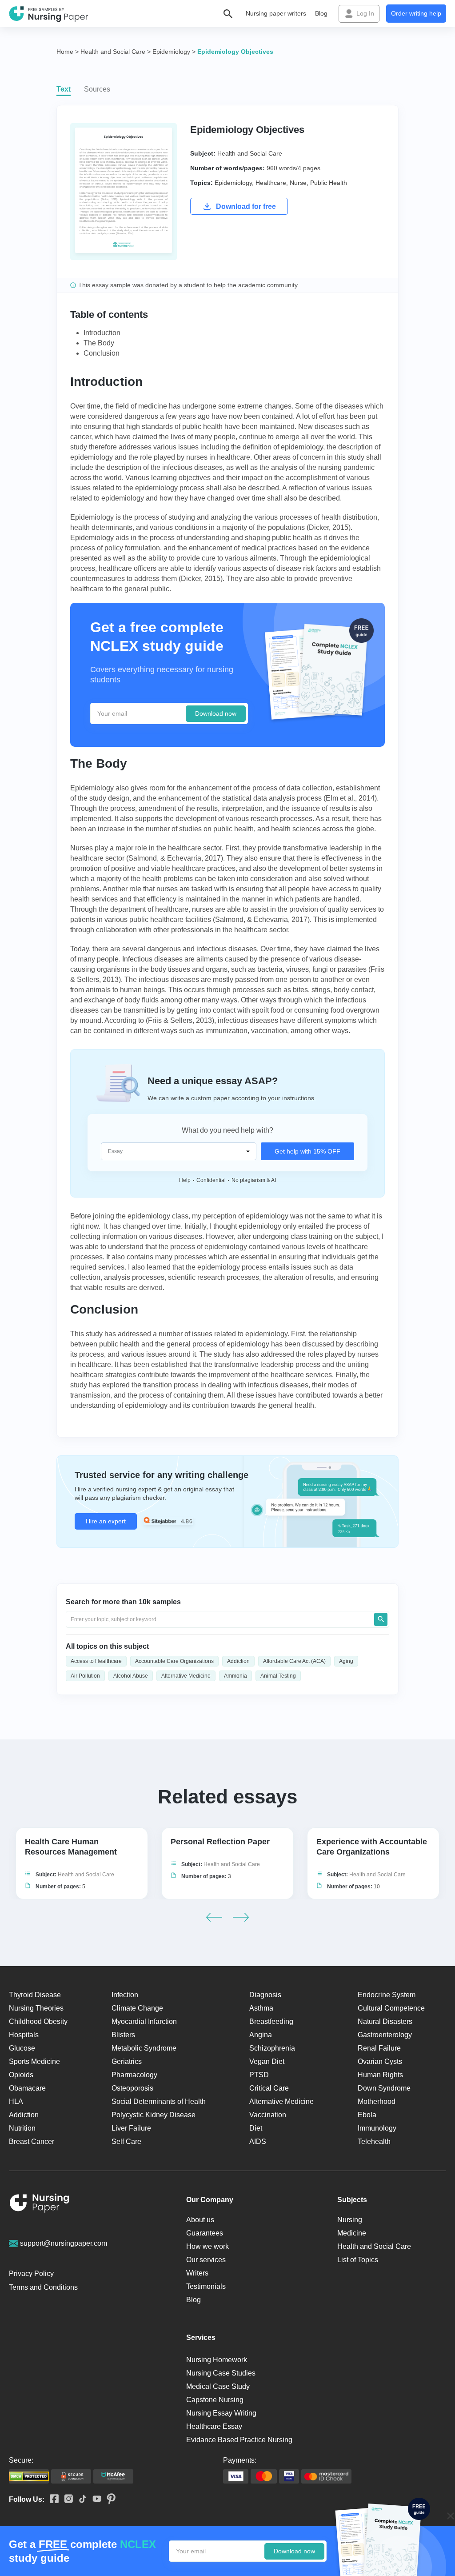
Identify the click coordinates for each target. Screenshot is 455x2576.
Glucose (22, 2048)
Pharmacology (134, 2075)
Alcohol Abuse (131, 1676)
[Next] (241, 1917)
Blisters (123, 2035)
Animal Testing (278, 1676)
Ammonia (235, 1676)
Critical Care (269, 2088)
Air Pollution (85, 1676)
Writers (197, 2273)
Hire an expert (106, 1521)
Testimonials (206, 2286)
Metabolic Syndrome (144, 2048)
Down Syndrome (384, 2088)
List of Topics (358, 2260)
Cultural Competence (391, 2008)
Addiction (238, 1661)
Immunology (377, 2128)
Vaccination (268, 2115)
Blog (321, 13)
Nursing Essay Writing (221, 2413)
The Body (99, 343)
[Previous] (214, 1917)
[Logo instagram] (66, 2499)
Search (381, 1619)
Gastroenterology (385, 2035)
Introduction (102, 333)
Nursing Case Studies (221, 2373)
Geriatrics (127, 2061)
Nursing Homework (217, 2360)
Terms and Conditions (43, 2287)
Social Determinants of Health (159, 2101)
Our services (206, 2260)
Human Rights (380, 2075)
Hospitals (24, 2035)
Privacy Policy (31, 2274)
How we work (208, 2246)
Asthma (261, 2008)
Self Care (126, 2141)
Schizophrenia (272, 2048)
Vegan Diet (267, 2061)
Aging (346, 1661)
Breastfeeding (271, 2021)
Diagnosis (265, 1995)
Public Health (329, 183)
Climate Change (137, 2008)
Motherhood (377, 2101)
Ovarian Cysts (380, 2061)
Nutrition (22, 2128)
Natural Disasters (385, 2021)
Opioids (21, 2075)
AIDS (258, 2141)
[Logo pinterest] (108, 2500)
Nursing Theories (36, 2008)
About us (200, 2220)
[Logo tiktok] (80, 2500)
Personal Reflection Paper (220, 1842)
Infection (125, 1995)
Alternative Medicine (186, 1676)
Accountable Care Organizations (174, 1661)
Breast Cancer (32, 2141)
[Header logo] (49, 14)
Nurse (298, 183)
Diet (256, 2128)
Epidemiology (233, 183)
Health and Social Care (250, 153)
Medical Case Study (218, 2386)
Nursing (350, 2220)
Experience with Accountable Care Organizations (372, 1847)
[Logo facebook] (52, 2499)
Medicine (352, 2233)
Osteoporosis (132, 2088)
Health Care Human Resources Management (71, 1847)
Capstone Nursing (215, 2400)
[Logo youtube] (94, 2499)
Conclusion (102, 353)
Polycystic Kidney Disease (154, 2115)
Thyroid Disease (35, 1995)
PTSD (259, 2075)
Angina (261, 2035)
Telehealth (374, 2141)
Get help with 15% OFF (307, 1151)
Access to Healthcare (96, 1661)
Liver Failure (131, 2128)
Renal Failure (379, 2048)
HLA (16, 2101)
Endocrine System (387, 1995)
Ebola (367, 2115)
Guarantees (205, 2233)
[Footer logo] (40, 2205)
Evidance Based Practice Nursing (239, 2440)
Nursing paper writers (276, 13)
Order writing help (416, 13)
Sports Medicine (34, 2061)
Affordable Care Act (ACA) (294, 1661)
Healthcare (271, 183)
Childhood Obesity (38, 2021)
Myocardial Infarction (144, 2021)
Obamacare (27, 2088)
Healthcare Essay (214, 2426)
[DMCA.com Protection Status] (29, 2476)
